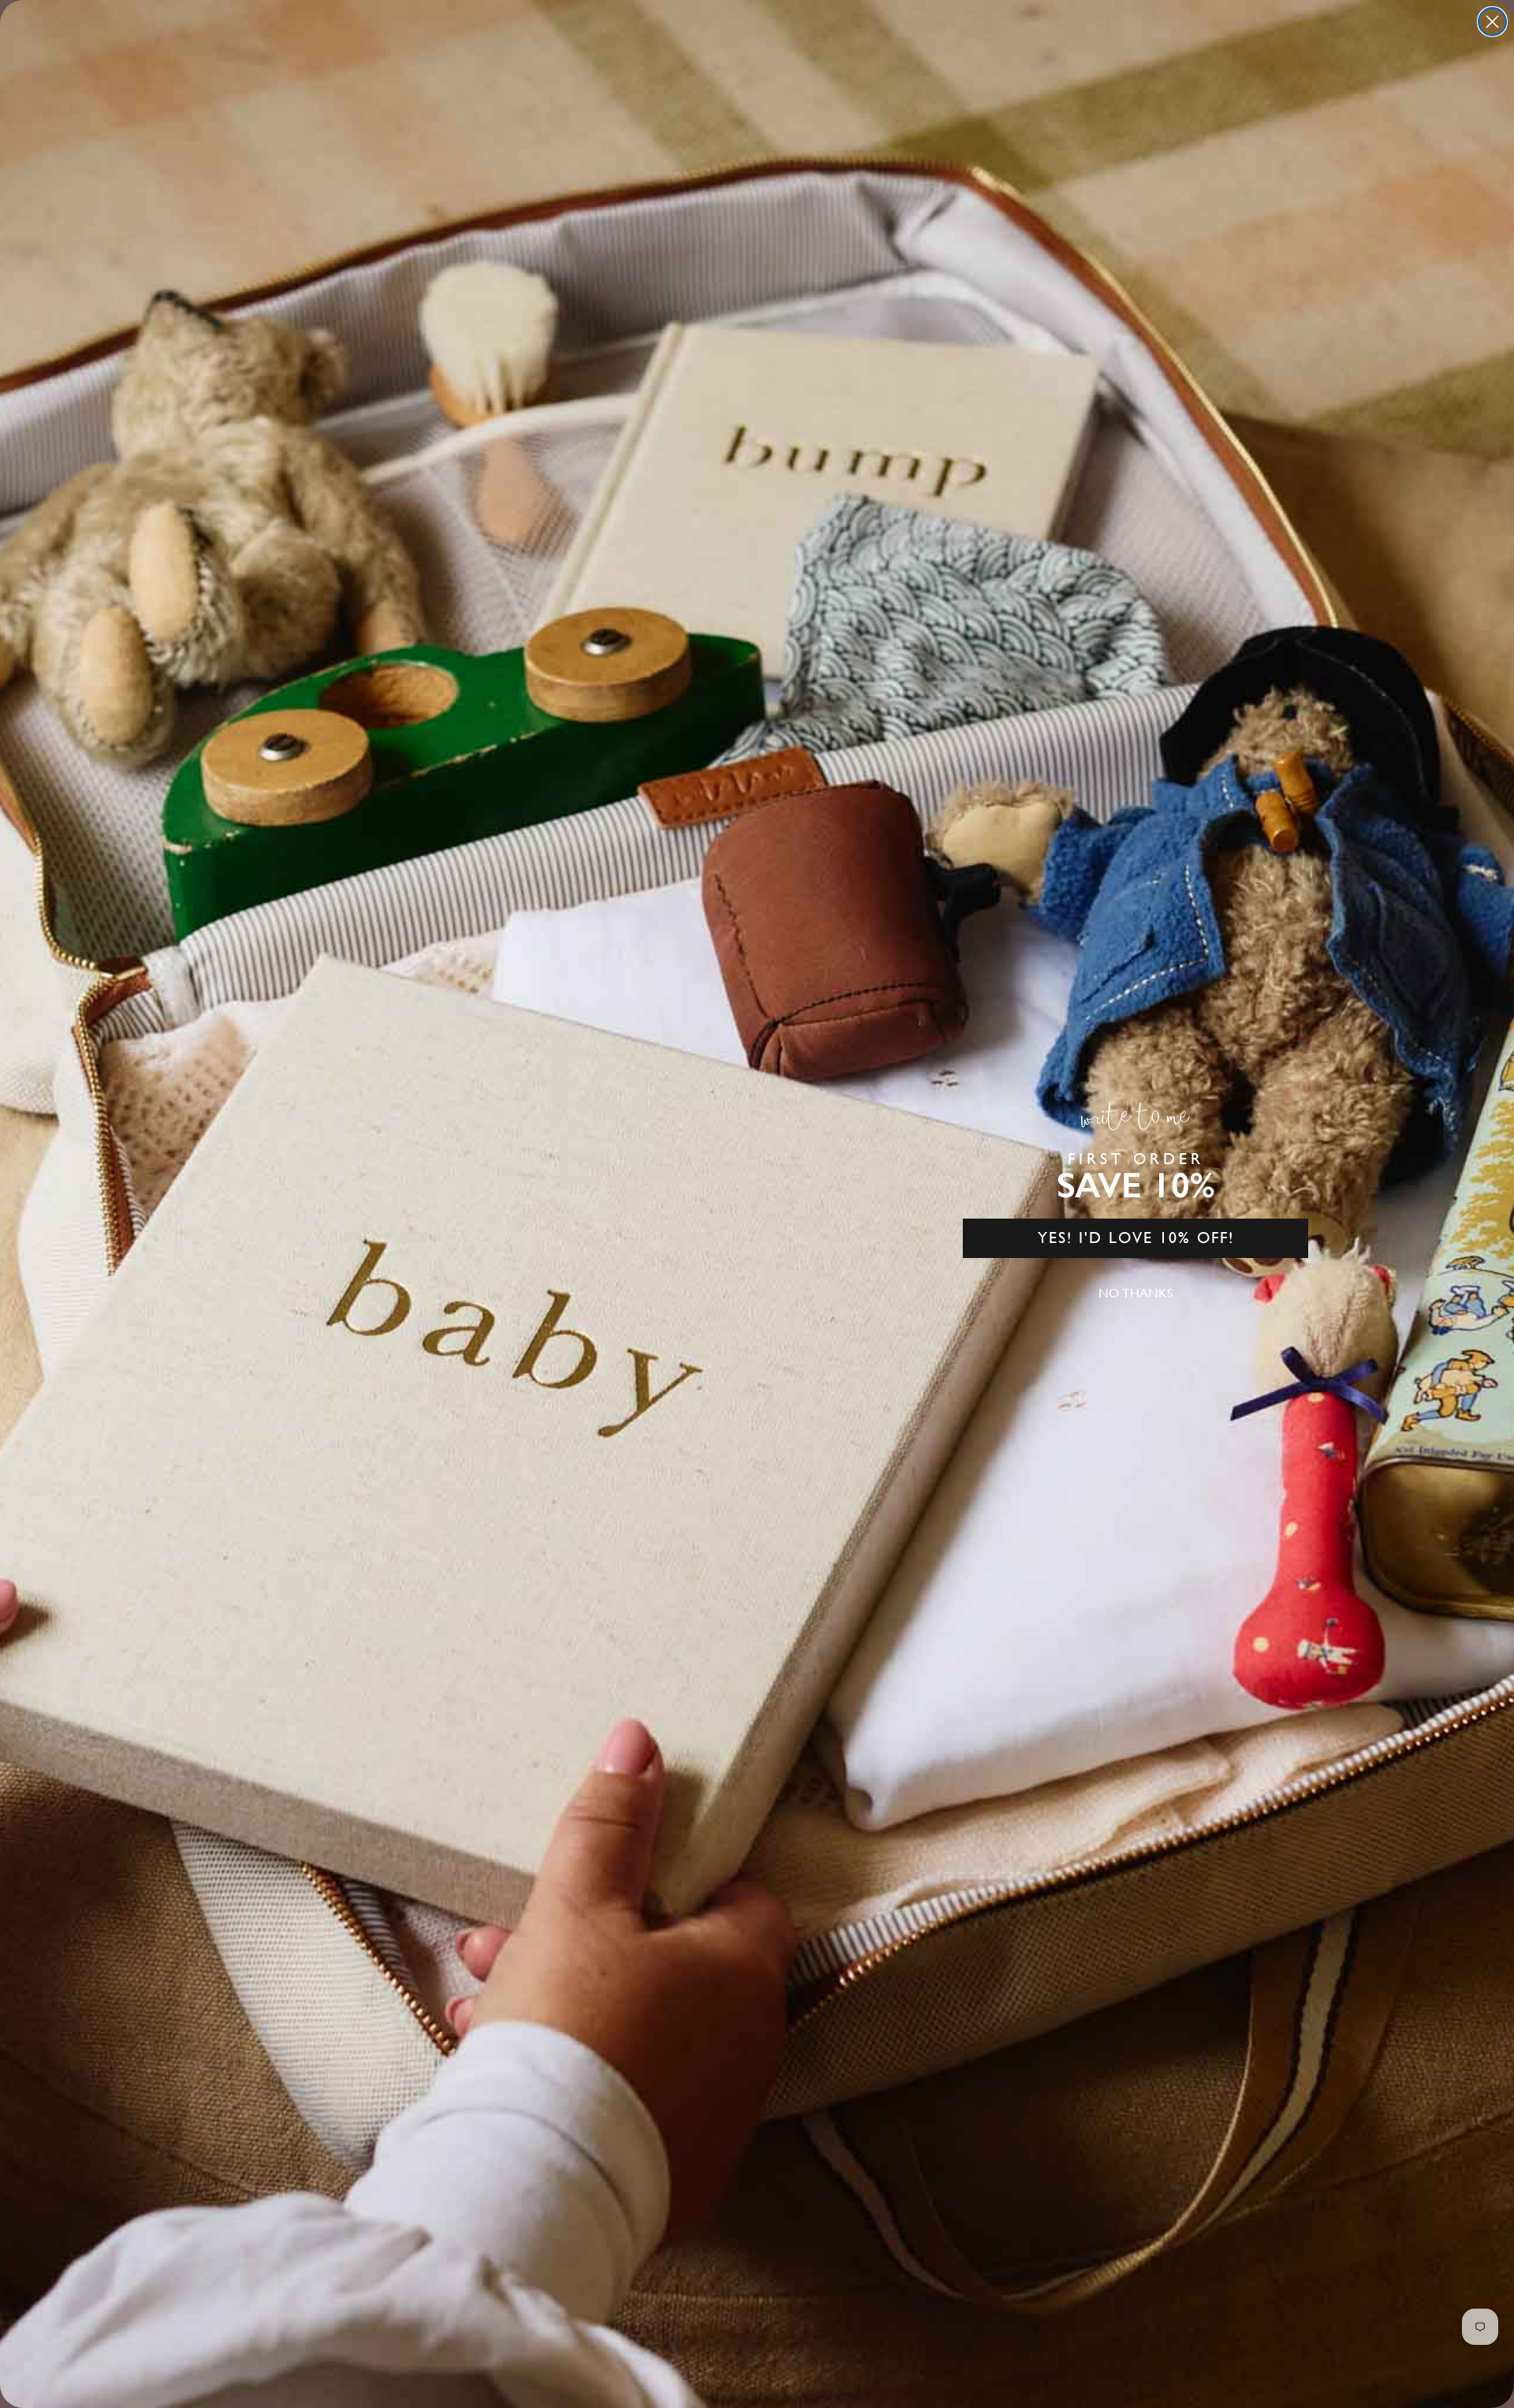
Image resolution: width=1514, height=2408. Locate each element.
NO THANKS (1135, 1293)
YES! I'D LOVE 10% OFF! (1136, 1238)
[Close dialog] (1492, 22)
